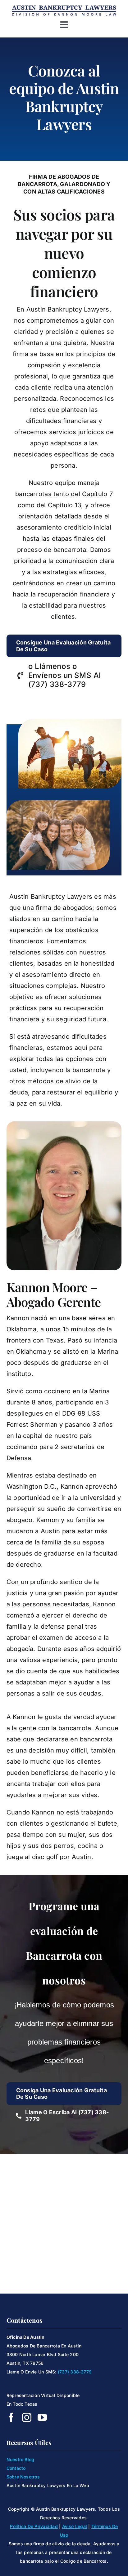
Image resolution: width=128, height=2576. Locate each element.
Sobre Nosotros (23, 2477)
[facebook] (11, 2417)
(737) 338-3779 (75, 2372)
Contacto (16, 2468)
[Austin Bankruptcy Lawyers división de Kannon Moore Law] (64, 7)
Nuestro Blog (21, 2459)
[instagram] (27, 2417)
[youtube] (42, 2417)
